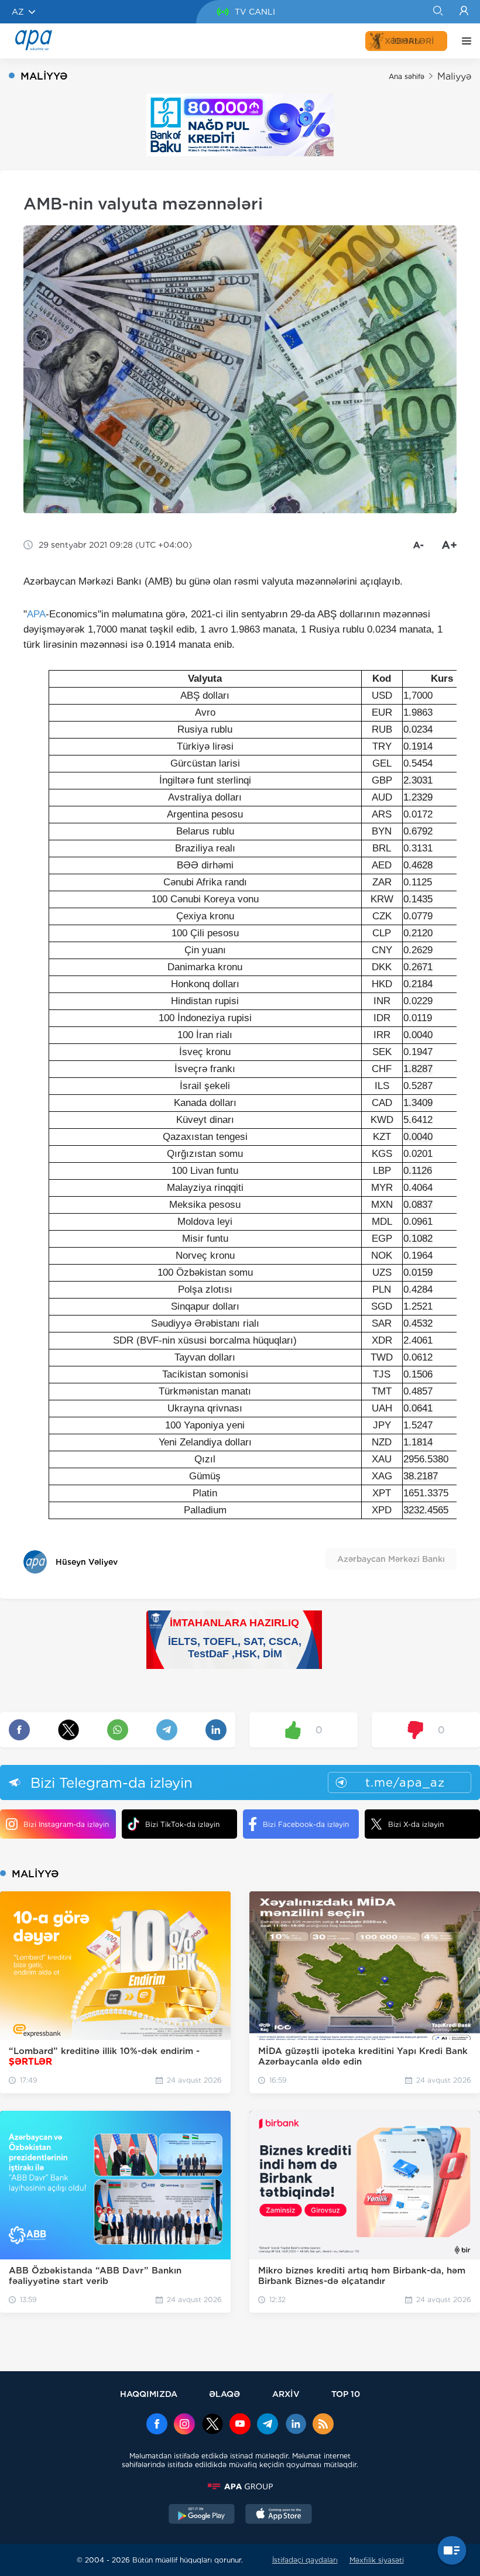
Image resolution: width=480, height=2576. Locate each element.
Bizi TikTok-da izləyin (182, 1824)
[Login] (464, 12)
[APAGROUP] (240, 2486)
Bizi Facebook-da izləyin (306, 1824)
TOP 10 (346, 2394)
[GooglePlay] (202, 2515)
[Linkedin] (296, 2425)
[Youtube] (240, 2425)
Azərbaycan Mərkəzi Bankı (391, 1559)
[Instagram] (184, 2425)
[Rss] (323, 2425)
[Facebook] (157, 2425)
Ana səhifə (407, 76)
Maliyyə (454, 76)
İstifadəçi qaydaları (305, 2560)
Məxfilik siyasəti (377, 2560)
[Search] (438, 12)
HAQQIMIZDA (149, 2394)
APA (36, 614)
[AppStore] (279, 2515)
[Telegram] (268, 2425)
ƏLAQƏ (224, 2394)
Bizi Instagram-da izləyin (66, 1824)
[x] (212, 2425)
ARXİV (286, 2394)
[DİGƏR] (464, 41)
